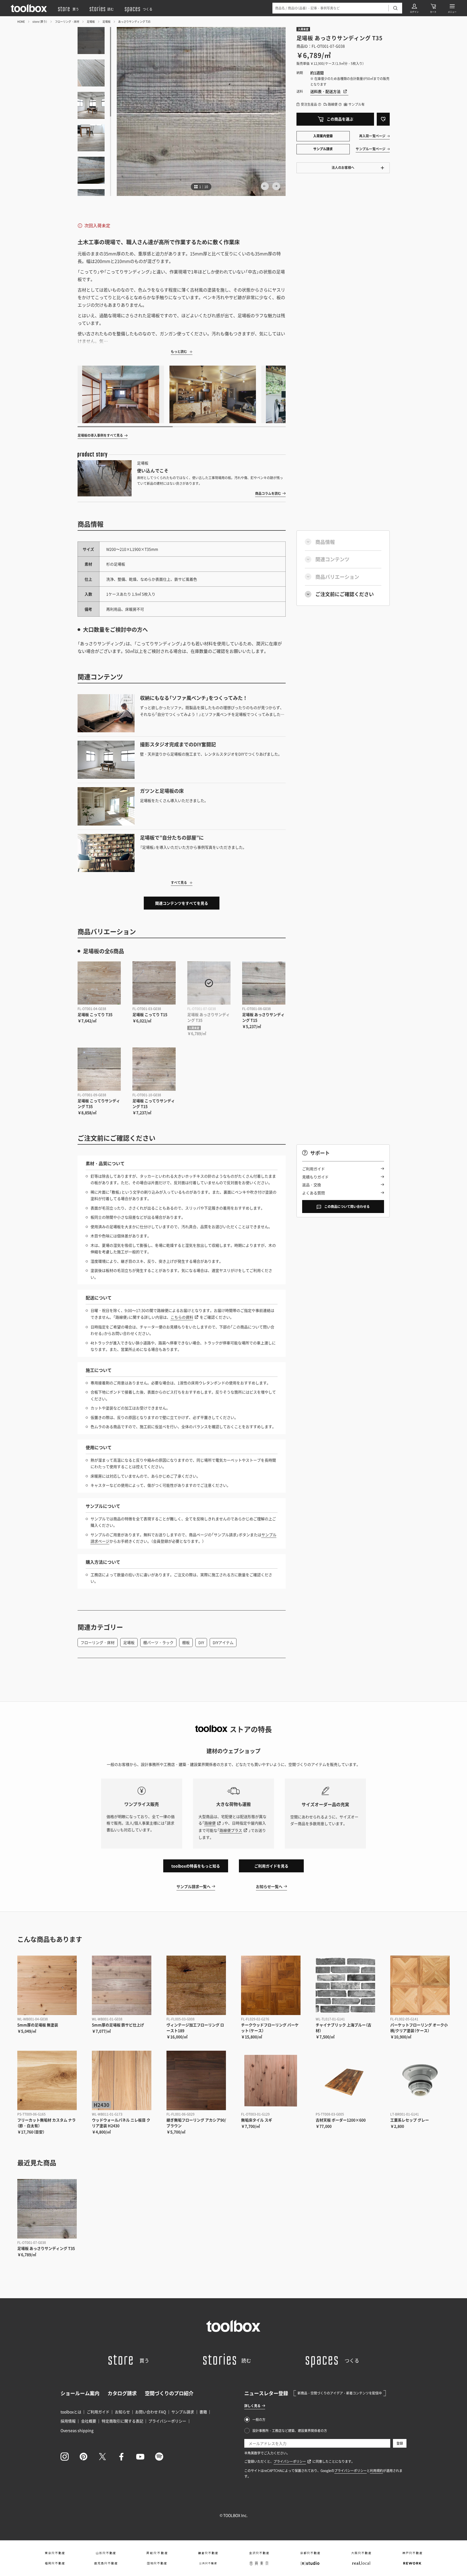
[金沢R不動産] (259, 2553)
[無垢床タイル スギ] (271, 2080)
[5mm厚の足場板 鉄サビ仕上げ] (122, 1985)
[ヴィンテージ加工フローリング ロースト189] (196, 1985)
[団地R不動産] (157, 2563)
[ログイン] (414, 8)
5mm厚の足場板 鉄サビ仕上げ (118, 2025)
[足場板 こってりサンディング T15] (154, 1069)
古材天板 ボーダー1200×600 (341, 2120)
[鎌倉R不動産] (208, 2553)
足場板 (91, 21)
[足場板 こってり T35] (99, 983)
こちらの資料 (182, 1317)
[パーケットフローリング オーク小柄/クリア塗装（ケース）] (420, 1985)
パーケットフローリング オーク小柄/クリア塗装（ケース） (419, 2028)
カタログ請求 (122, 2393)
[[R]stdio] (310, 2563)
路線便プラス (231, 1830)
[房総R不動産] (157, 2553)
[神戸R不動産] (412, 2553)
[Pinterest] (84, 2457)
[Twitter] (102, 2457)
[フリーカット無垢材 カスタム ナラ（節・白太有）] (47, 2080)
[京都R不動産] (310, 2553)
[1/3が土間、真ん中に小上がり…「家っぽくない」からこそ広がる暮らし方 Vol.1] (121, 394)
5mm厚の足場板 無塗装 (38, 2025)
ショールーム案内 (80, 2393)
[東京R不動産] (55, 2553)
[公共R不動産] (208, 2563)
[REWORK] (412, 2563)
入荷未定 (303, 29)
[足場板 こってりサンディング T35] (99, 1069)
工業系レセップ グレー (410, 2120)
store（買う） (40, 21)
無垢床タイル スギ (257, 2120)
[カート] (433, 8)
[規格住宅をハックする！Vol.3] (213, 394)
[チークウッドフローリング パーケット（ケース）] (271, 1985)
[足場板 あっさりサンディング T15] (264, 983)
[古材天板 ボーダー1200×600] (345, 2080)
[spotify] (159, 2457)
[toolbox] (234, 2326)
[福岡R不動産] (55, 2563)
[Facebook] (121, 2457)
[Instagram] (65, 2457)
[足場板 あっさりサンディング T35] (209, 983)
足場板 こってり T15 (150, 1014)
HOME (21, 21)
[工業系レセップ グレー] (420, 2080)
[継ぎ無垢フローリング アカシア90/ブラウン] (196, 2080)
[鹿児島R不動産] (106, 2563)
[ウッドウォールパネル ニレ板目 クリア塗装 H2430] (122, 2080)
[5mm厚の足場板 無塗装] (47, 1985)
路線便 (210, 1823)
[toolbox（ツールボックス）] (29, 8)
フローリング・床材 (67, 21)
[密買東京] (259, 2563)
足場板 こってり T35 (95, 1014)
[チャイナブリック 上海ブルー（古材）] (345, 1985)
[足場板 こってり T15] (154, 983)
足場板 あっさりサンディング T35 (46, 2248)
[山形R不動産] (106, 2553)
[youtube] (140, 2457)
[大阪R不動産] (361, 2553)
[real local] (361, 2563)
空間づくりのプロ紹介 (169, 2393)
